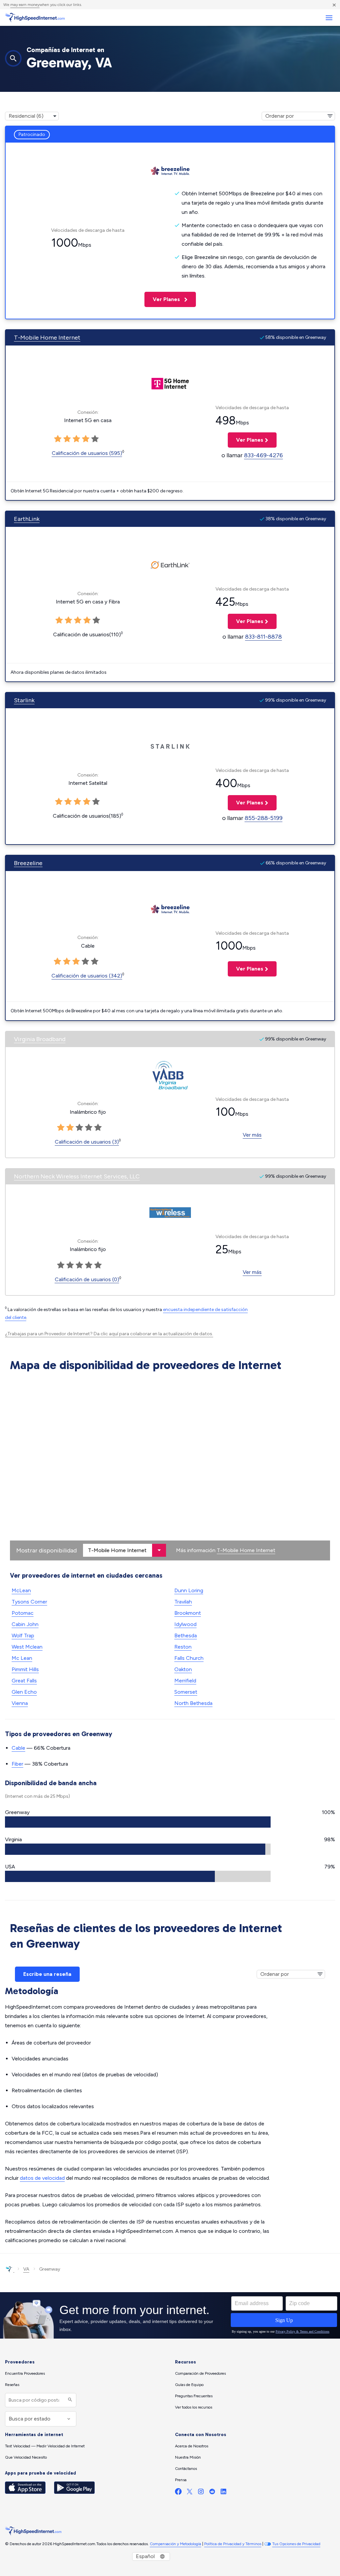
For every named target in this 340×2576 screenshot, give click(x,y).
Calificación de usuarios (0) (87, 1279)
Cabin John (25, 1624)
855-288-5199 (264, 818)
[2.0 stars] (67, 962)
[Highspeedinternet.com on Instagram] (201, 2493)
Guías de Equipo (189, 2385)
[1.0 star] (57, 962)
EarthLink (27, 519)
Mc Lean (22, 1658)
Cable (18, 1748)
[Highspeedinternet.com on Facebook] (178, 2493)
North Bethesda (193, 1703)
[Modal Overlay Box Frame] (170, 2315)
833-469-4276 (263, 455)
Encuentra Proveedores (25, 2373)
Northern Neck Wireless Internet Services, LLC (77, 1176)
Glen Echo (24, 1692)
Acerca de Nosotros (192, 2446)
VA (26, 2269)
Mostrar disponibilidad (46, 1550)
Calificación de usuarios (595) (87, 453)
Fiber (17, 1764)
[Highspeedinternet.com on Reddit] (212, 2493)
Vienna (20, 1703)
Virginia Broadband (40, 1039)
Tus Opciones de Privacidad (296, 2544)
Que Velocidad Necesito (26, 2457)
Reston (183, 1647)
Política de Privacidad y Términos (233, 2544)
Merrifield (185, 1681)
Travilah (183, 1602)
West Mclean (27, 1647)
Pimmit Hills (25, 1669)
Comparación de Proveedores (200, 2373)
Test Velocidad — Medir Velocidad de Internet (45, 2446)
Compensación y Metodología (175, 2544)
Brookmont (188, 1613)
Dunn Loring (189, 1590)
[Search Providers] (69, 2400)
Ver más (252, 1135)
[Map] (170, 1468)
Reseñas (12, 2385)
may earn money (25, 5)
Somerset (186, 1692)
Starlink (24, 700)
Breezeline (28, 863)
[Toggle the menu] (329, 18)
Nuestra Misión (188, 2457)
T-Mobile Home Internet (47, 338)
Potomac (23, 1613)
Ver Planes (163, 299)
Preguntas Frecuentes (194, 2396)
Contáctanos (186, 2469)
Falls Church (189, 1658)
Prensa (181, 2480)
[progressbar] (138, 1822)
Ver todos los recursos (194, 2407)
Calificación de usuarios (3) (87, 1142)
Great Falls (24, 1681)
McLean (21, 1590)
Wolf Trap (23, 1635)
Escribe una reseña (47, 1974)
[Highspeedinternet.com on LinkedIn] (223, 2493)
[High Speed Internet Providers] (35, 18)
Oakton (183, 1669)
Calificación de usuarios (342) (87, 976)
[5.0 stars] (95, 962)
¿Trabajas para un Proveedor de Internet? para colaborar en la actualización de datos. (109, 1334)
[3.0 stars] (76, 962)
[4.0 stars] (85, 962)
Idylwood (185, 1624)
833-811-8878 (263, 637)
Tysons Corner (29, 1602)
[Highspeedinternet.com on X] (190, 2493)
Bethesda (186, 1635)
